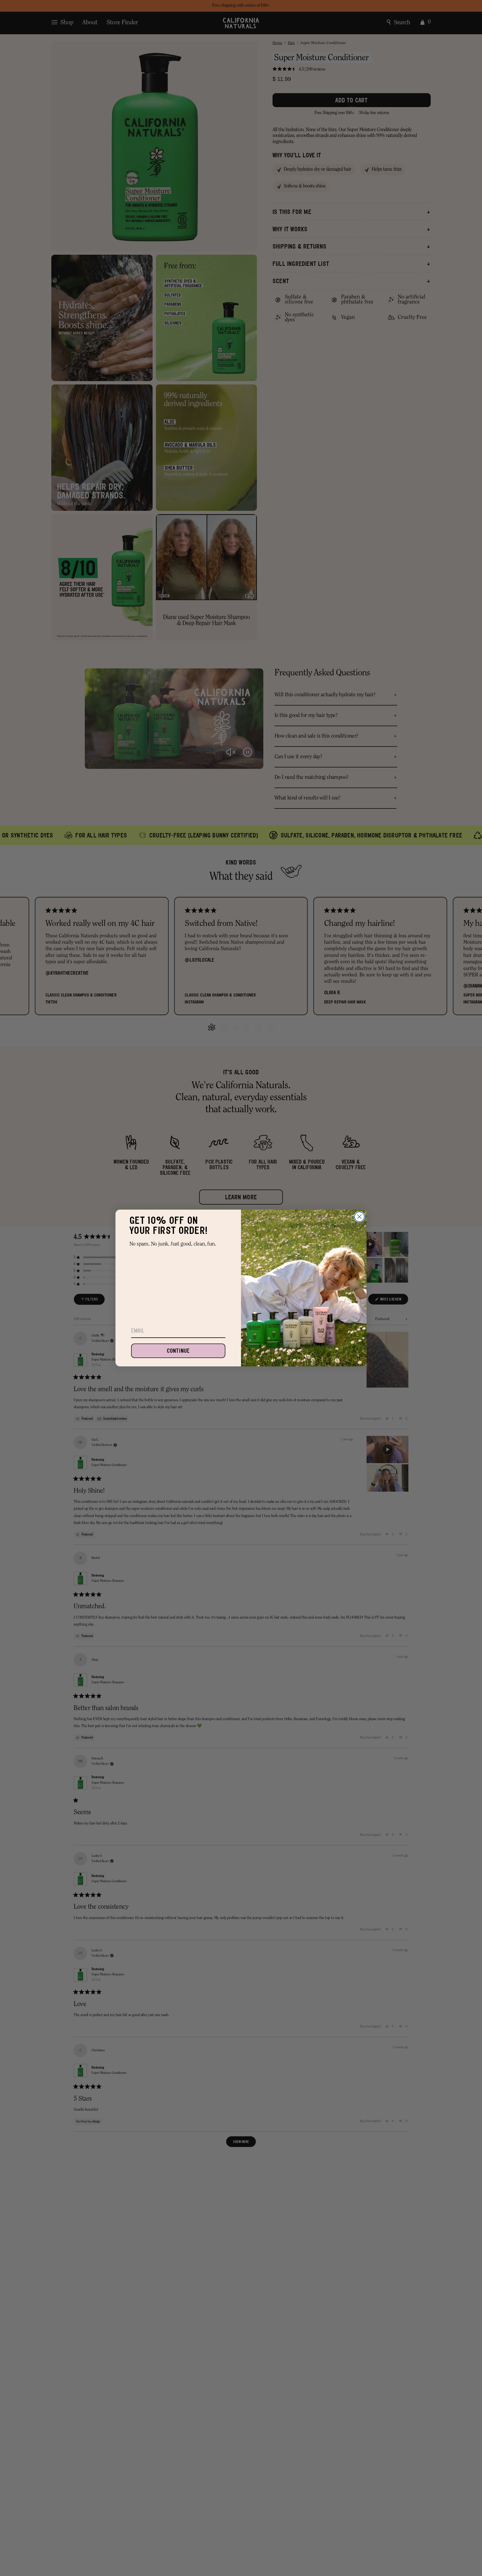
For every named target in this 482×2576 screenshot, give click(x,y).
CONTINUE (178, 1351)
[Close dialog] (359, 1217)
